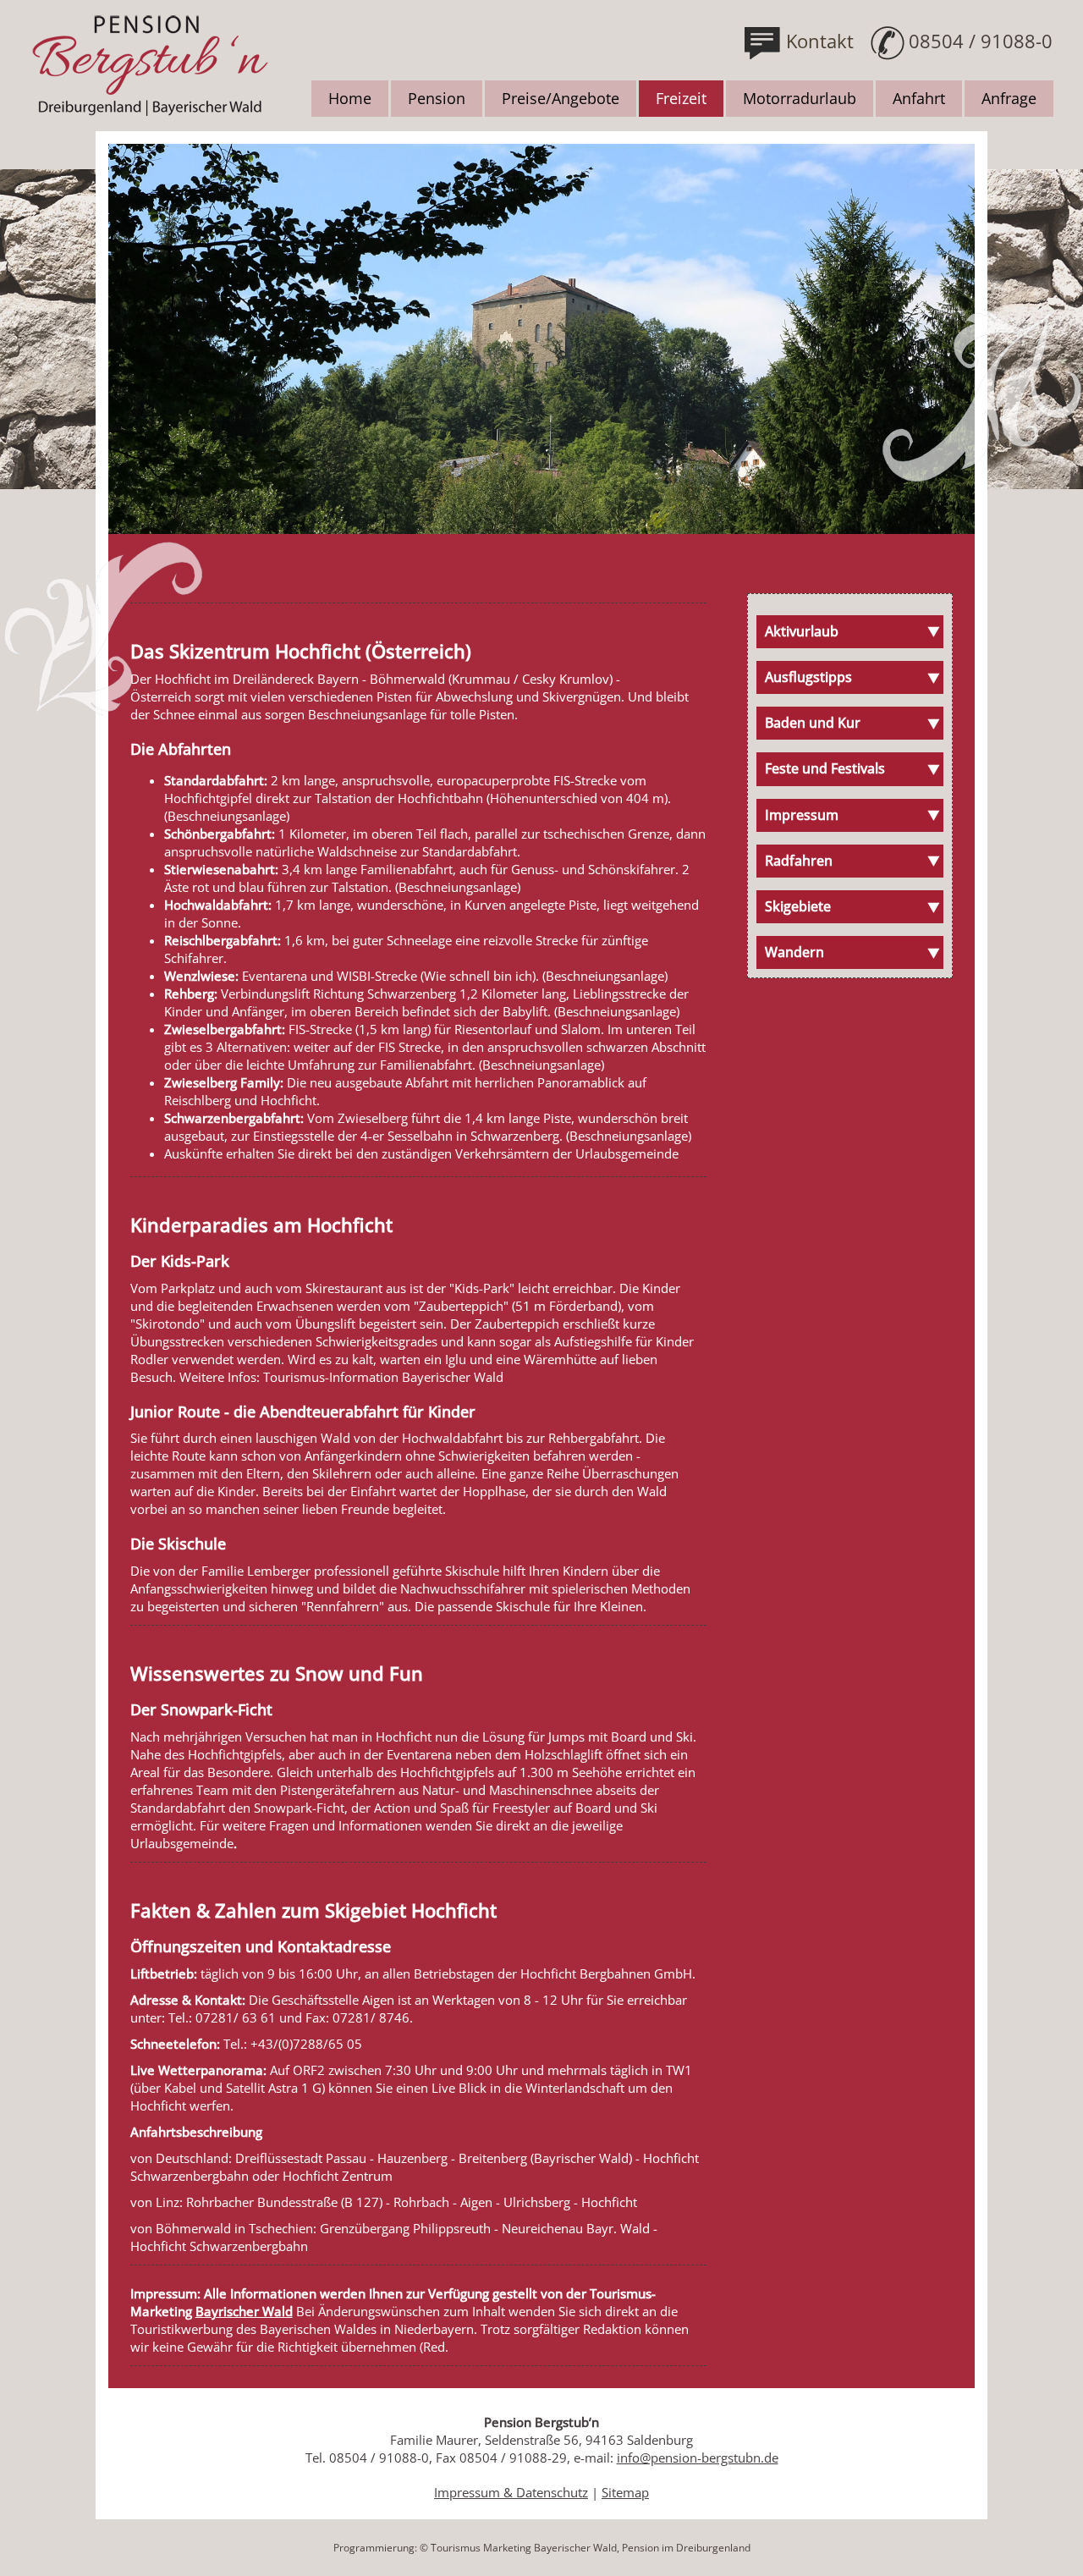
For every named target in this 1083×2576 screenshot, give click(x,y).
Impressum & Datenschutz (511, 2492)
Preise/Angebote (561, 98)
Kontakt (820, 41)
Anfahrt (919, 98)
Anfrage (1009, 98)
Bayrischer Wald (244, 2311)
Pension (437, 98)
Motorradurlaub (800, 98)
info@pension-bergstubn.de (698, 2458)
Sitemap (625, 2492)
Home (350, 98)
